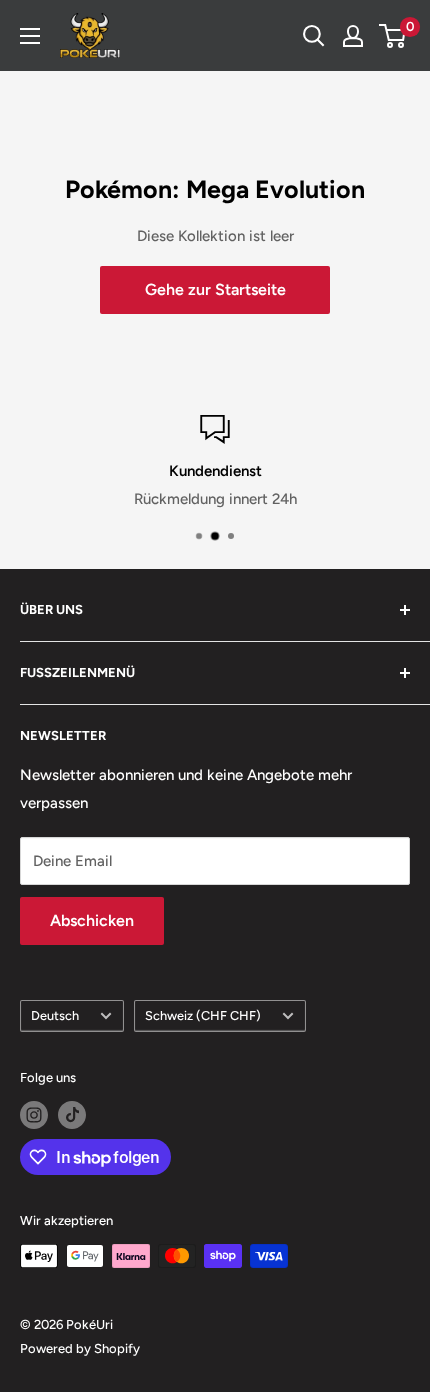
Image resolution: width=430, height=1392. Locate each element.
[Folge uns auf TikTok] (72, 1115)
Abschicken (92, 920)
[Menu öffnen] (30, 36)
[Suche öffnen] (314, 36)
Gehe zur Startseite (215, 289)
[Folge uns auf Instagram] (34, 1115)
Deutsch (55, 1015)
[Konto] (353, 36)
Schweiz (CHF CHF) (203, 1015)
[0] (393, 36)
